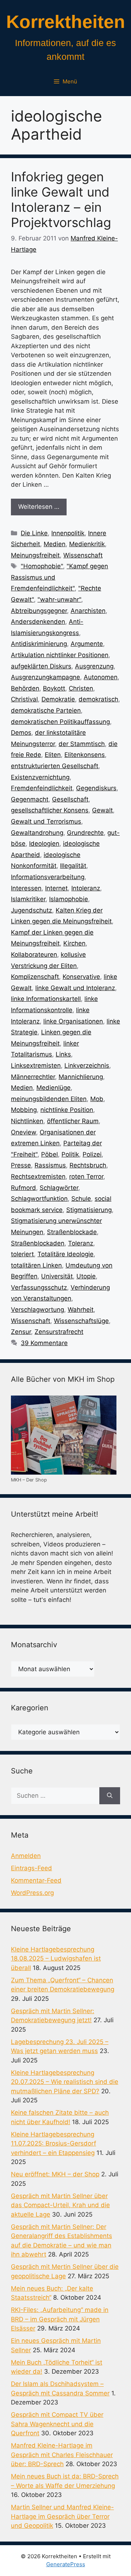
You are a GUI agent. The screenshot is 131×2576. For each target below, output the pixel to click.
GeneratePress (66, 2564)
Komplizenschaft (35, 977)
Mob (97, 1099)
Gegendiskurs (96, 788)
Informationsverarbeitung (48, 877)
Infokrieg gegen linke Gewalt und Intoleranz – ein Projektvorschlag (61, 199)
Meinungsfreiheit (35, 555)
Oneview (23, 1132)
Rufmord (23, 1188)
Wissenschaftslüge (81, 1321)
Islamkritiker (28, 899)
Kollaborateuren (34, 955)
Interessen (26, 888)
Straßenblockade (72, 1232)
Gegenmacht (30, 799)
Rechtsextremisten (38, 1176)
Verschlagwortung (37, 1310)
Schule (81, 1199)
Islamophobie (69, 899)
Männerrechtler (33, 1077)
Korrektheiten (66, 22)
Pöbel (49, 1154)
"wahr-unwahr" (59, 599)
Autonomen (101, 677)
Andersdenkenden (38, 622)
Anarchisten (88, 611)
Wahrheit (81, 1310)
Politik (70, 1154)
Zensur (21, 1332)
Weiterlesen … (39, 507)
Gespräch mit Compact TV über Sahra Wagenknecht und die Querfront (57, 2424)
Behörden (25, 688)
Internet (56, 888)
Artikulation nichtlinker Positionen (60, 655)
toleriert (22, 1254)
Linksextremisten (36, 1066)
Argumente (87, 644)
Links (63, 1054)
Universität (57, 1276)
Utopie (86, 1276)
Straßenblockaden (38, 1243)
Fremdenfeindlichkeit (42, 788)
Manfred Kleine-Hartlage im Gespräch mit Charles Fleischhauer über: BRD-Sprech (62, 2455)
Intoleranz (86, 888)
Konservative (81, 977)
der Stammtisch (82, 744)
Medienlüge (53, 1088)
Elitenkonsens (85, 755)
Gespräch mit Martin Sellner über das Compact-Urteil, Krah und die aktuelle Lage (60, 2205)
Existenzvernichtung (40, 777)
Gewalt (102, 810)
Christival (24, 699)
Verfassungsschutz (39, 1287)
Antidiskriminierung (39, 644)
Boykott (54, 688)
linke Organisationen (73, 1021)
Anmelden (26, 1856)
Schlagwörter (59, 1188)
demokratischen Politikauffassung (60, 722)
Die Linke (34, 533)
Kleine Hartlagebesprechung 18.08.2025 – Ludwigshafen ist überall (56, 1959)
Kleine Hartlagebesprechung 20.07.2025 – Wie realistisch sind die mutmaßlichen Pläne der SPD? (65, 2082)
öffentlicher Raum (73, 1121)
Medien (55, 544)
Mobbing (24, 1110)
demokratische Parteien (46, 710)
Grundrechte (85, 833)
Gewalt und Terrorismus (46, 821)
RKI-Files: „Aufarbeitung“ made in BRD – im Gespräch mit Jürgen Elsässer (60, 2319)
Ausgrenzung (94, 666)
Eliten (53, 755)
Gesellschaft (70, 799)
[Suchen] (110, 1796)
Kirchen (74, 943)
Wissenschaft (83, 555)
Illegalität (73, 866)
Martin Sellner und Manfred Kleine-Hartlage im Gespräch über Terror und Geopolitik (62, 2516)
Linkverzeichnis (87, 1066)
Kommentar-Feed (36, 1880)
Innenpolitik (68, 533)
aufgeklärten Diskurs (41, 666)
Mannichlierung (81, 1077)
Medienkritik (87, 544)
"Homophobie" (42, 566)
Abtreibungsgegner (39, 611)
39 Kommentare (44, 1343)
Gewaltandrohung (37, 833)
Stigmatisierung (89, 1210)
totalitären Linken (36, 1265)
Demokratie (58, 699)
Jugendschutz (31, 910)
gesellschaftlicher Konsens (50, 810)
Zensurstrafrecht (59, 1332)
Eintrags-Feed (31, 1868)
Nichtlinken (27, 1121)
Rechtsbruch (88, 1165)
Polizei (92, 1154)
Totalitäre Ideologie (65, 1254)
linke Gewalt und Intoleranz (75, 988)
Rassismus (50, 1165)
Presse (21, 1165)
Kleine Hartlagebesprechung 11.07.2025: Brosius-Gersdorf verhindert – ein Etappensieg (53, 2144)
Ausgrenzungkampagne (45, 677)
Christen (81, 688)
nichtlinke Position (67, 1110)
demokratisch (98, 699)
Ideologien (44, 844)
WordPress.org (32, 1893)
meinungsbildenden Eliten (49, 1099)
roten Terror (86, 1176)
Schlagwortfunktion (39, 1199)
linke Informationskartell (46, 999)
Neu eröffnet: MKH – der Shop (55, 2174)
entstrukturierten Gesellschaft (55, 766)
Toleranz (81, 1243)
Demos (21, 733)
